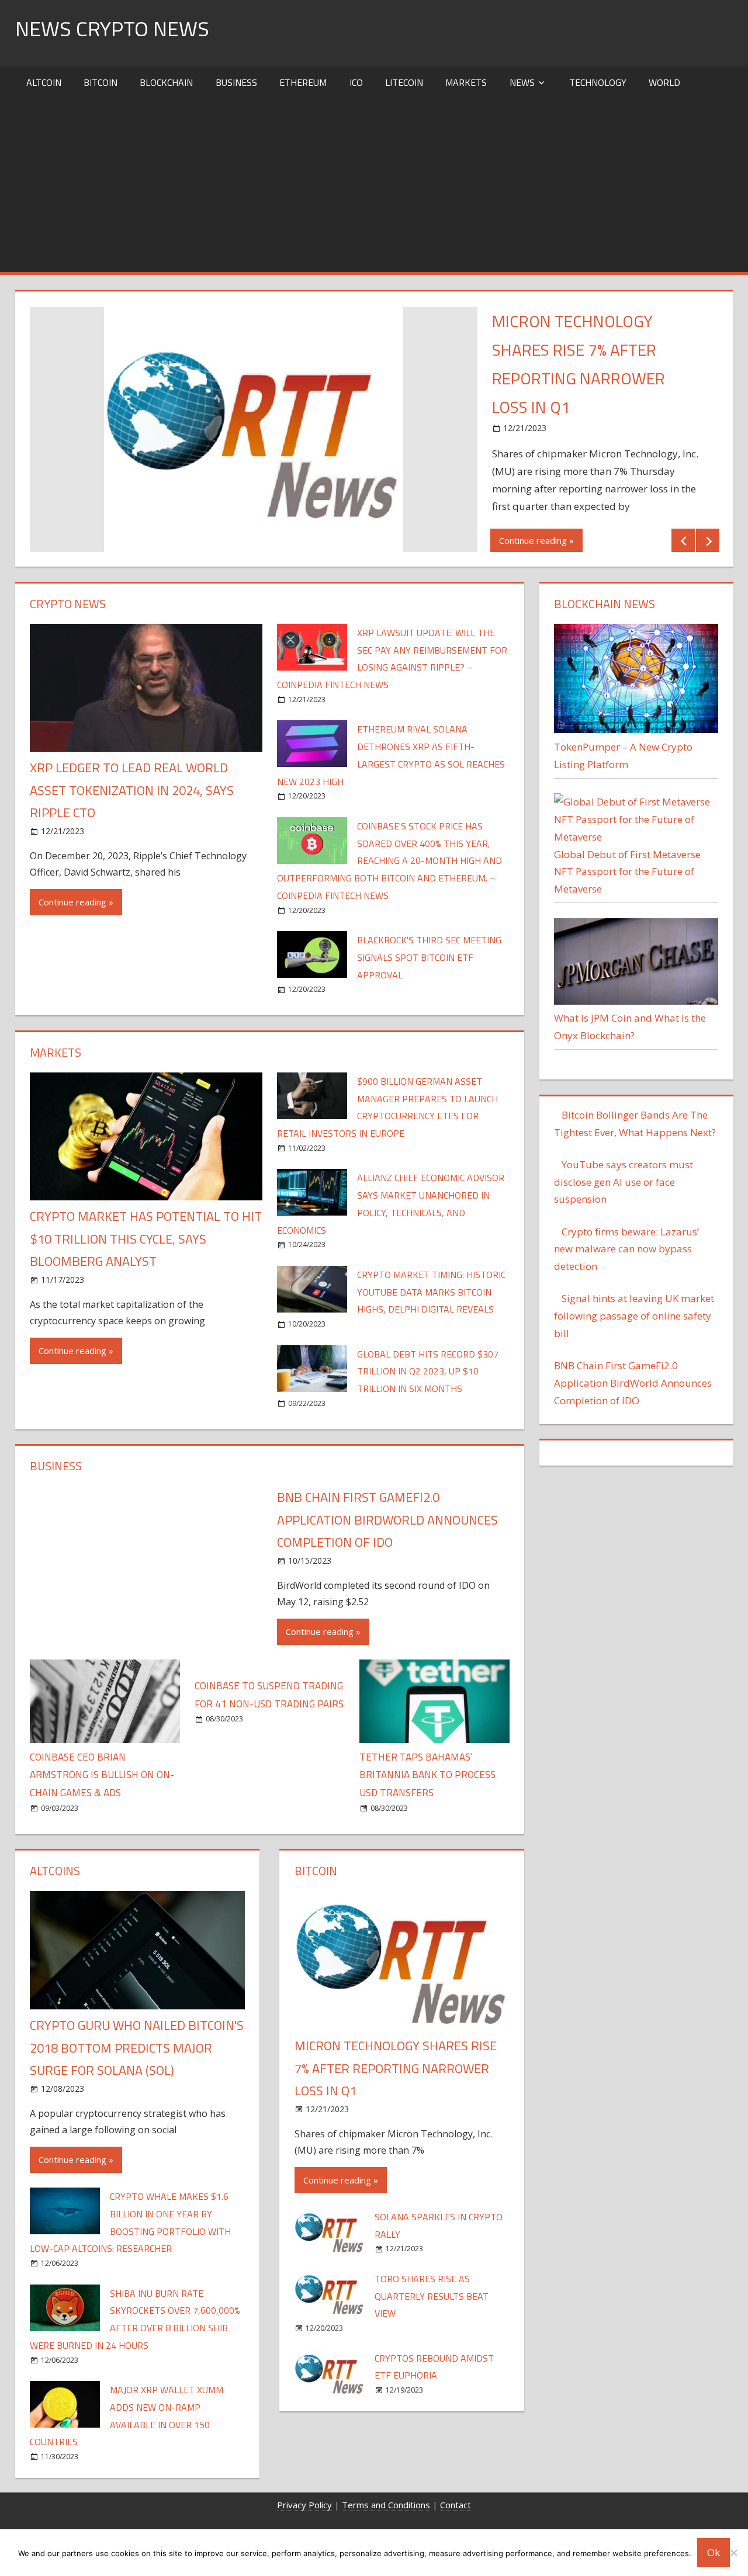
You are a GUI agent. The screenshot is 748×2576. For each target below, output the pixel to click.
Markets (466, 82)
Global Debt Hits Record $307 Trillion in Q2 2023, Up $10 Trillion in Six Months (428, 1372)
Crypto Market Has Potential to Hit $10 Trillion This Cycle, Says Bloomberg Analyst (146, 1239)
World (664, 82)
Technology (598, 82)
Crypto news (68, 604)
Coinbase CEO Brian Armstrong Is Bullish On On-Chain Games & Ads (102, 1775)
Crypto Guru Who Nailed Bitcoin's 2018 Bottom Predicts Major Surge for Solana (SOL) (137, 2048)
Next (708, 540)
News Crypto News (112, 28)
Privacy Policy (304, 2505)
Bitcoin (101, 82)
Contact (456, 2505)
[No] (733, 2553)
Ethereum (303, 82)
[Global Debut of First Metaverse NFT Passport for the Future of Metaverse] (636, 837)
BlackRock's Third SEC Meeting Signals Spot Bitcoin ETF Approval (429, 957)
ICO (356, 82)
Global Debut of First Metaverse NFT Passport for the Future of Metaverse (627, 872)
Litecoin (404, 82)
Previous (683, 540)
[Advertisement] (374, 185)
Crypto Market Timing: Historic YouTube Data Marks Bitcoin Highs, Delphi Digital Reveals (431, 1292)
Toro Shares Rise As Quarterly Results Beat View (432, 2296)
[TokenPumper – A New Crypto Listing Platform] (636, 729)
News (522, 82)
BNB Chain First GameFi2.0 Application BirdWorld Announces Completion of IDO (387, 1520)
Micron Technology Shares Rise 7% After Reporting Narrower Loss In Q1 (396, 2068)
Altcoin (44, 82)
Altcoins (55, 1871)
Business (236, 82)
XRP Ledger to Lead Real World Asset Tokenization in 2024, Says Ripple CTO (132, 790)
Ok (714, 2552)
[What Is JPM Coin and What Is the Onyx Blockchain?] (636, 1001)
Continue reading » (536, 540)
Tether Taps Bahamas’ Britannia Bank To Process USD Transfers (427, 1775)
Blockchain (166, 82)
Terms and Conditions (386, 2505)
